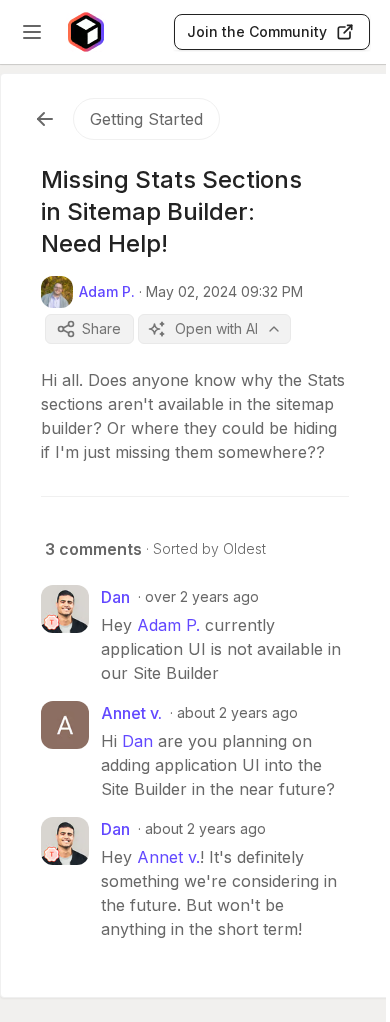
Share (101, 328)
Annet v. (168, 857)
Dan (137, 741)
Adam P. (168, 625)
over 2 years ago (202, 596)
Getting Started (146, 119)
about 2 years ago (237, 712)
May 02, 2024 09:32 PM (224, 291)
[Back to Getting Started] (45, 119)
